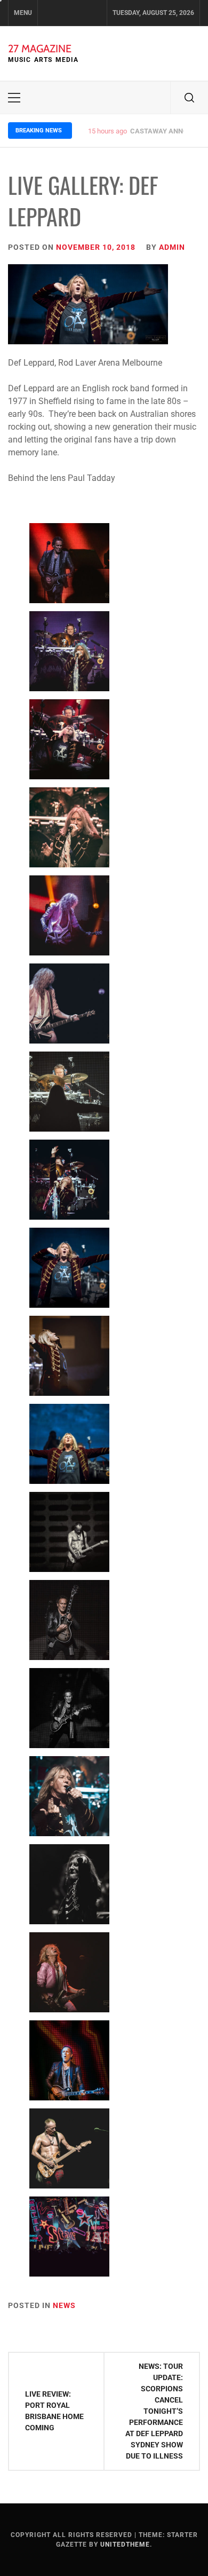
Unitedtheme (125, 2545)
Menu (23, 13)
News (64, 2305)
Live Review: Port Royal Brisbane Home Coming (54, 2411)
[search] (189, 98)
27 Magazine (40, 49)
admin (172, 247)
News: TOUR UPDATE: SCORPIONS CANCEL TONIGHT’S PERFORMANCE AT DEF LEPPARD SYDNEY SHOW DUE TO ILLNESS (154, 2411)
